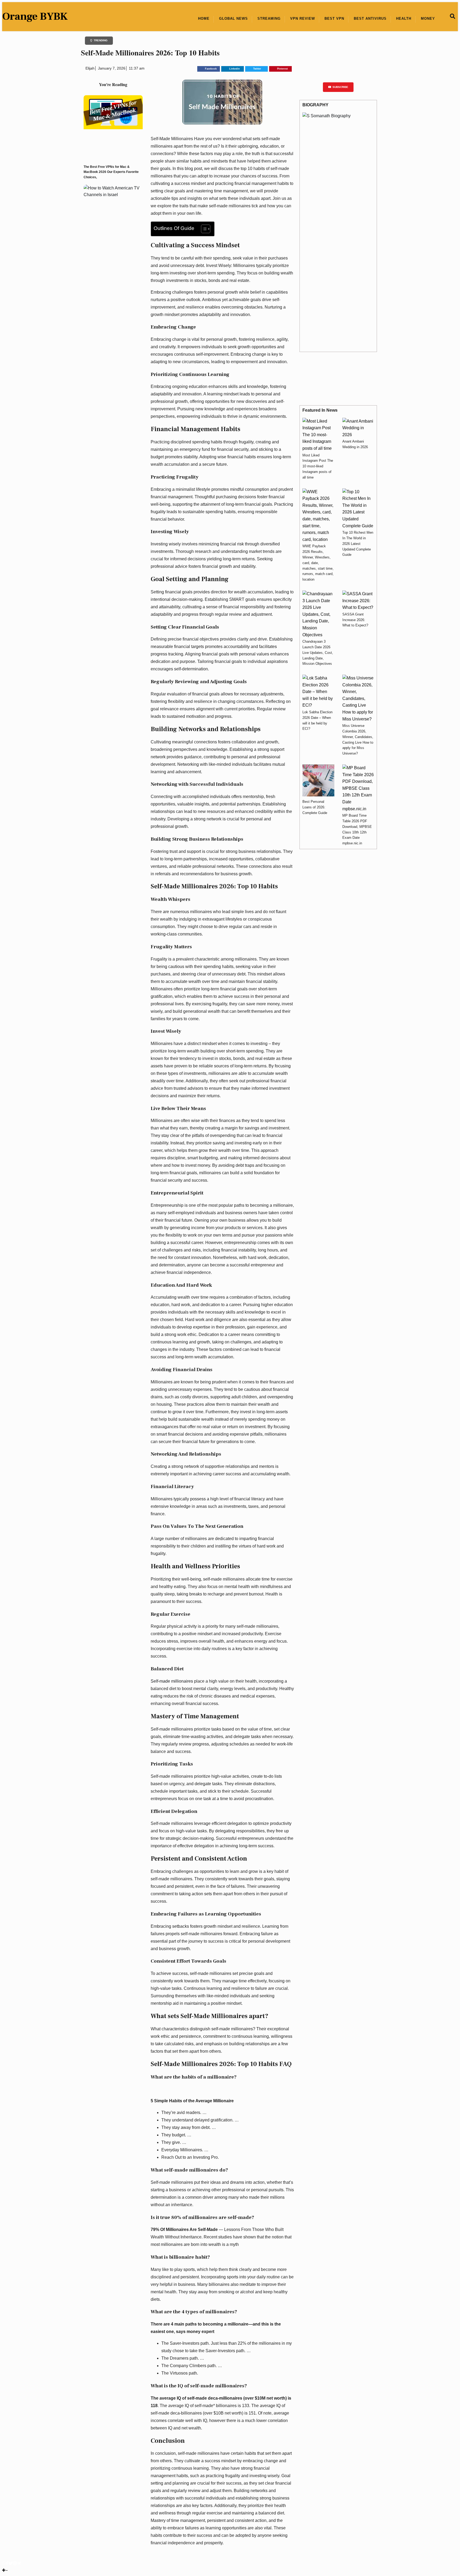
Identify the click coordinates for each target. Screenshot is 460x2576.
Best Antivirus (370, 19)
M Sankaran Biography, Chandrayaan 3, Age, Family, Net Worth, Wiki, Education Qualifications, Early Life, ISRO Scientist (344, 270)
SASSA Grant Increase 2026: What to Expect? (355, 620)
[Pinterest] (15, 2563)
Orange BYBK (35, 16)
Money (428, 19)
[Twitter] (11, 2563)
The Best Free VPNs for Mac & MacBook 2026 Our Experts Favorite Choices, (111, 172)
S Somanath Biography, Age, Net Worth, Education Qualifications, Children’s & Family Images (344, 223)
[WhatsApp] (4, 2563)
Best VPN (334, 19)
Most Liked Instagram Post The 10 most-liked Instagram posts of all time (318, 466)
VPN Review (303, 19)
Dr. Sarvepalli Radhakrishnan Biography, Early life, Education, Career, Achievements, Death (346, 286)
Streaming (269, 19)
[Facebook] (7, 2563)
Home (204, 19)
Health (404, 19)
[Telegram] (19, 2563)
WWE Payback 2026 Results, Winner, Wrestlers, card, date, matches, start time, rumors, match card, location (318, 563)
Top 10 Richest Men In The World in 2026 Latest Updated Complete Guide (358, 544)
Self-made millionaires (172, 1681)
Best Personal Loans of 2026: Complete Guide (315, 807)
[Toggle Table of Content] (203, 229)
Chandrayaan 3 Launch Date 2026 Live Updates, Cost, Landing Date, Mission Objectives (318, 653)
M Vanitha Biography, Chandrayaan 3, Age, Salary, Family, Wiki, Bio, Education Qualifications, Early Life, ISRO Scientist (346, 255)
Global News (233, 19)
